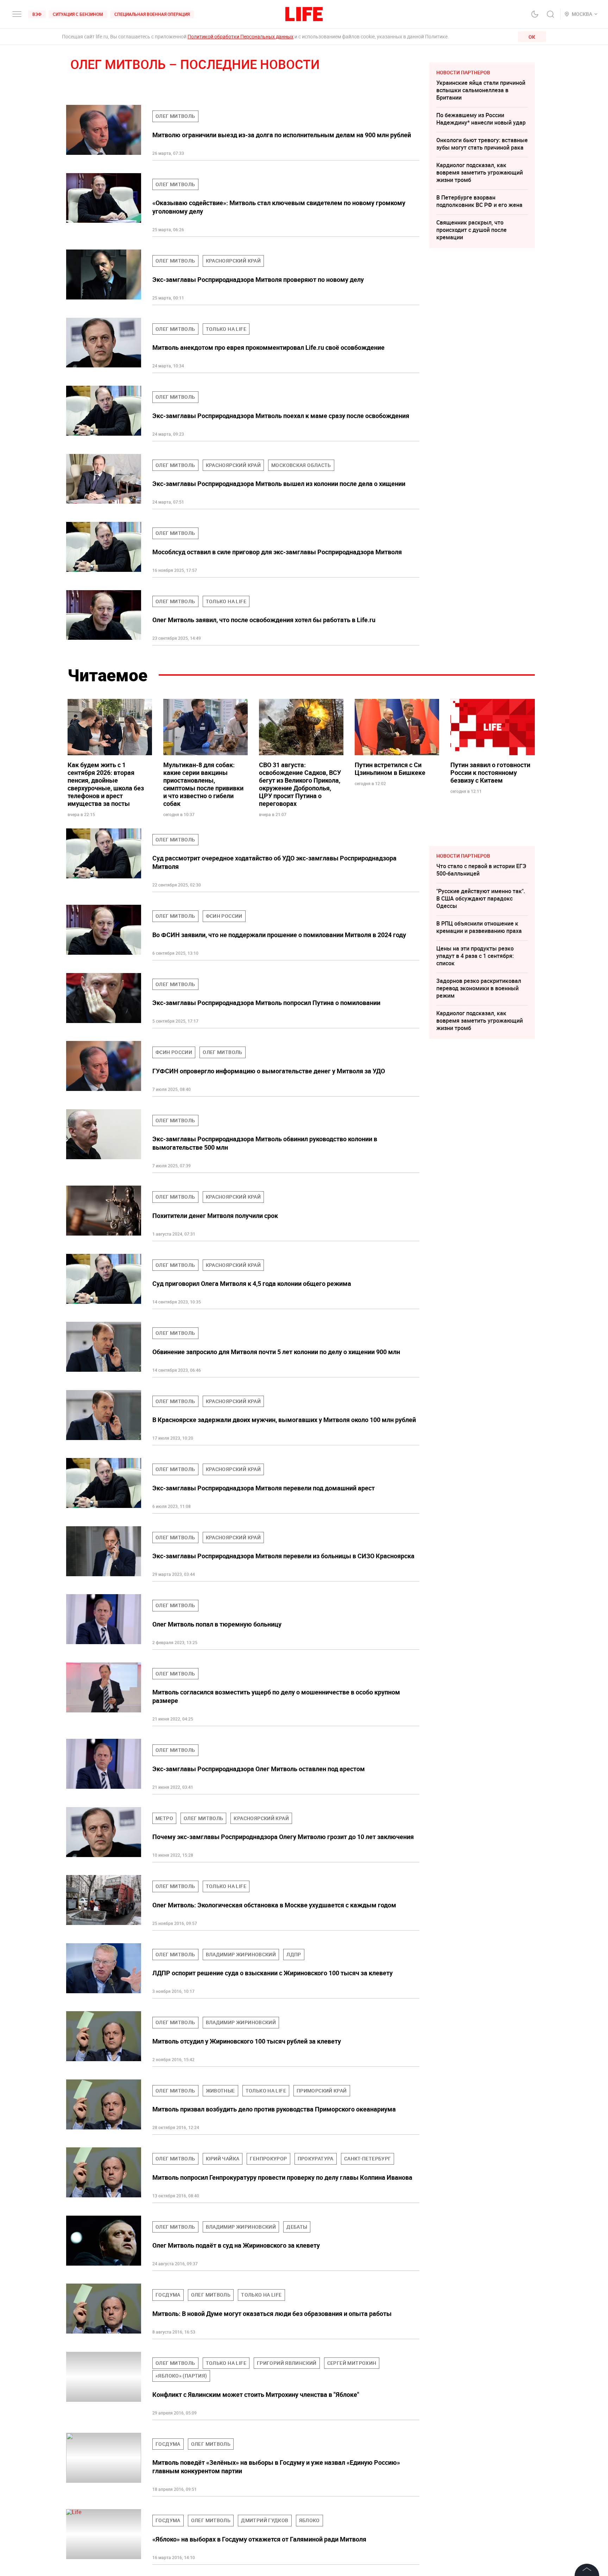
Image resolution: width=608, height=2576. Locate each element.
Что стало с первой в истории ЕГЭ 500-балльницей (481, 870)
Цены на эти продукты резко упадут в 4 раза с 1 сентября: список (475, 956)
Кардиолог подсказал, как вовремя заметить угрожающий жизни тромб (480, 172)
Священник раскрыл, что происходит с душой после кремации (471, 230)
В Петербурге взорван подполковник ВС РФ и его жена (479, 201)
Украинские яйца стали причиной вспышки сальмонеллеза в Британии (481, 90)
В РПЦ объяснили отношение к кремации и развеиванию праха (479, 927)
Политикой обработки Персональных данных (240, 36)
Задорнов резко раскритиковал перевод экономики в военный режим (479, 988)
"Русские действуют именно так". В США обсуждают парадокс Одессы (481, 898)
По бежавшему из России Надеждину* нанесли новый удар (481, 119)
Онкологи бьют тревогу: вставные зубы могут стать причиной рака (482, 144)
